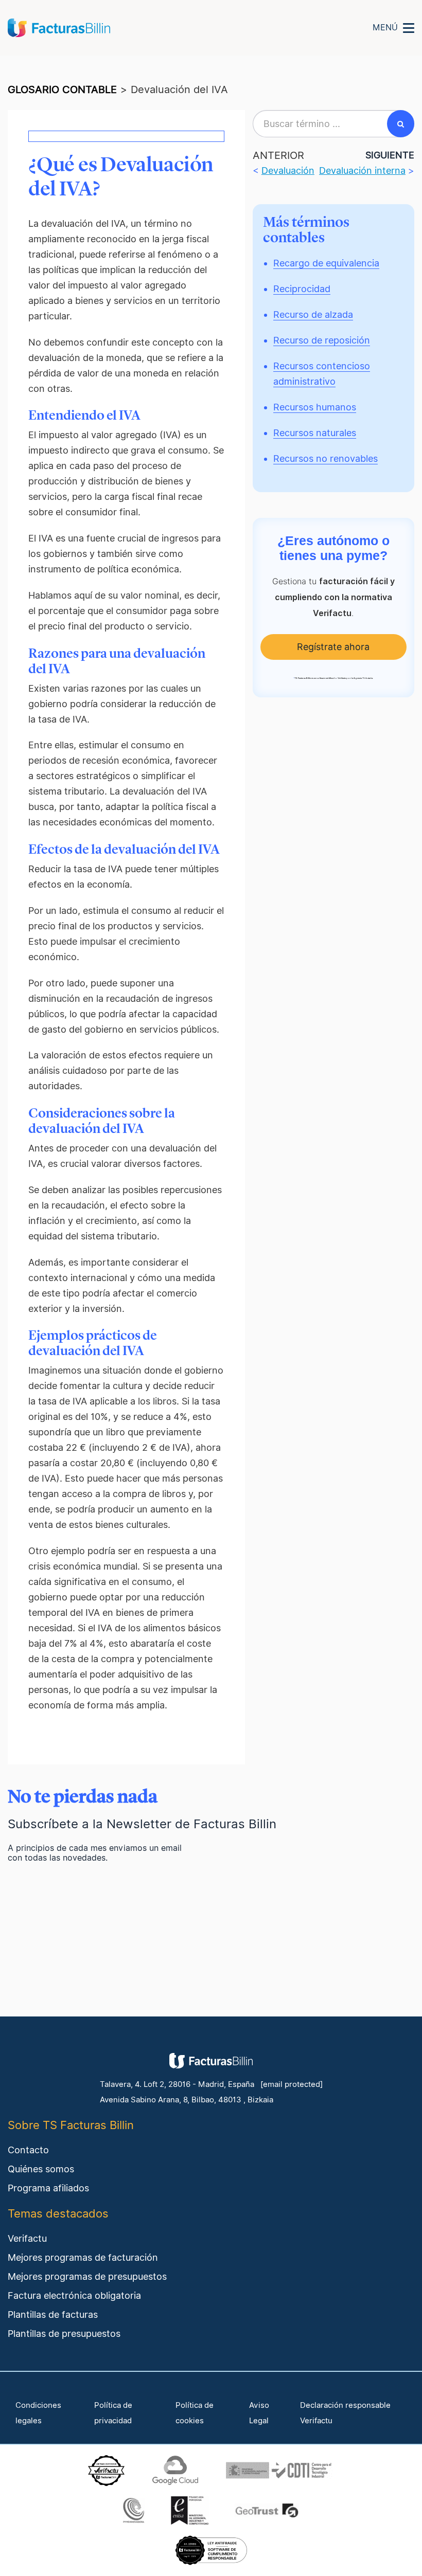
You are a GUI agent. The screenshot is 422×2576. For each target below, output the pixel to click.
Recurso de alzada (313, 314)
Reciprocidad (302, 289)
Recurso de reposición (322, 340)
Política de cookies (195, 2413)
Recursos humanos (315, 407)
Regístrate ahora (333, 647)
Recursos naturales (315, 433)
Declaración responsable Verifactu (345, 2413)
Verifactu (27, 2238)
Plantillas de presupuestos (64, 2334)
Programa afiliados (48, 2188)
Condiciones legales (38, 2413)
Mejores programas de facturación (83, 2257)
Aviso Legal (259, 2413)
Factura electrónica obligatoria (74, 2295)
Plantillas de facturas (53, 2314)
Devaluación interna (362, 170)
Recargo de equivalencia (326, 263)
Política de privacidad (113, 2413)
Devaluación (288, 170)
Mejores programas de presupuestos (87, 2276)
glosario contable (62, 89)
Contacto (28, 2150)
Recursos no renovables (326, 458)
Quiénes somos (41, 2169)
